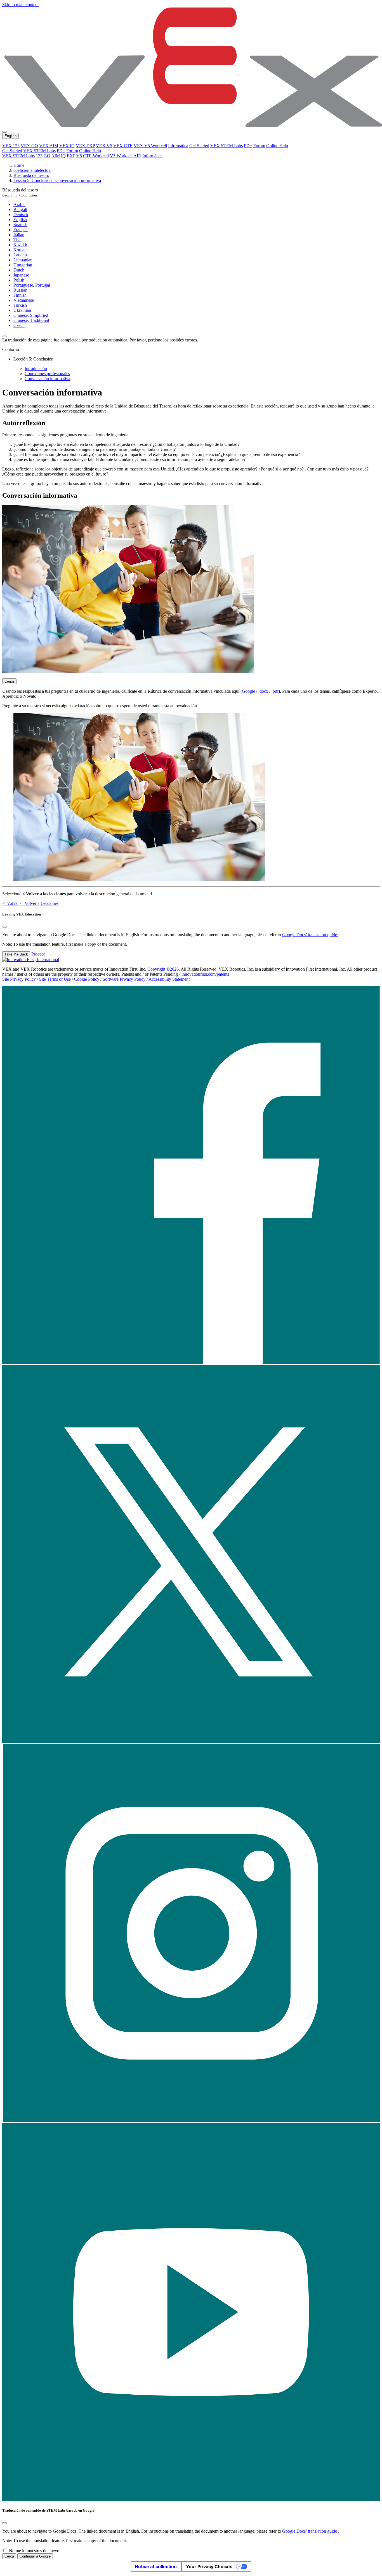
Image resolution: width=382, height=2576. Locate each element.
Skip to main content (20, 5)
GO (47, 156)
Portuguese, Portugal (32, 285)
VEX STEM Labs (227, 146)
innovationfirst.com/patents (205, 974)
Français (21, 230)
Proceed (38, 954)
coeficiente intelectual (32, 170)
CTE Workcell (96, 156)
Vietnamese (24, 300)
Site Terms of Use (55, 979)
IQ (63, 156)
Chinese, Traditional (31, 320)
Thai (17, 240)
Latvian (20, 255)
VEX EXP (85, 146)
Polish (19, 280)
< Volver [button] (10, 903)
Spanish (20, 225)
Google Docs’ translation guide (310, 935)
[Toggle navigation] (4, 132)
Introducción (36, 368)
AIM (56, 156)
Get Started (199, 146)
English (20, 220)
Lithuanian (23, 260)
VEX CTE (123, 146)
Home (19, 165)
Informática (178, 146)
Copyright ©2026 (163, 969)
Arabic (19, 204)
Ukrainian (22, 310)
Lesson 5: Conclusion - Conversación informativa (57, 180)
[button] (191, 1363)
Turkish (20, 305)
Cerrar (9, 681)
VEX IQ (67, 146)
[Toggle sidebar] (4, 336)
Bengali (20, 209)
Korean (20, 250)
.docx (263, 691)
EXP (71, 156)
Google (248, 691)
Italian (19, 235)
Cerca (9, 2556)
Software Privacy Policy (124, 979)
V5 (79, 156)
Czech (19, 325)
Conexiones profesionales (47, 373)
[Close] (4, 927)
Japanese (21, 275)
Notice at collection (156, 2566)
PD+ (248, 146)
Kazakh (20, 245)
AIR (137, 156)
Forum (259, 146)
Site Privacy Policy (19, 979)
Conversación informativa (47, 379)
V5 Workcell (121, 156)
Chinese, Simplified (31, 315)
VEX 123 (11, 146)
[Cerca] (4, 2523)
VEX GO (29, 146)
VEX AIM (49, 146)
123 (39, 156)
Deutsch (21, 215)
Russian (20, 290)
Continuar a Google (35, 2556)
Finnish (20, 295)
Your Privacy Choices (209, 2566)
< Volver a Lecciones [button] (39, 903)
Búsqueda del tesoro (31, 175)
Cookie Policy (87, 979)
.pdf (275, 691)
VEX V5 (104, 146)
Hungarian (23, 265)
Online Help (277, 146)
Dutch (19, 270)
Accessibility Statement (169, 979)
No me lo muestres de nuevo (34, 2551)
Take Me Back (16, 954)
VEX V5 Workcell (150, 146)
